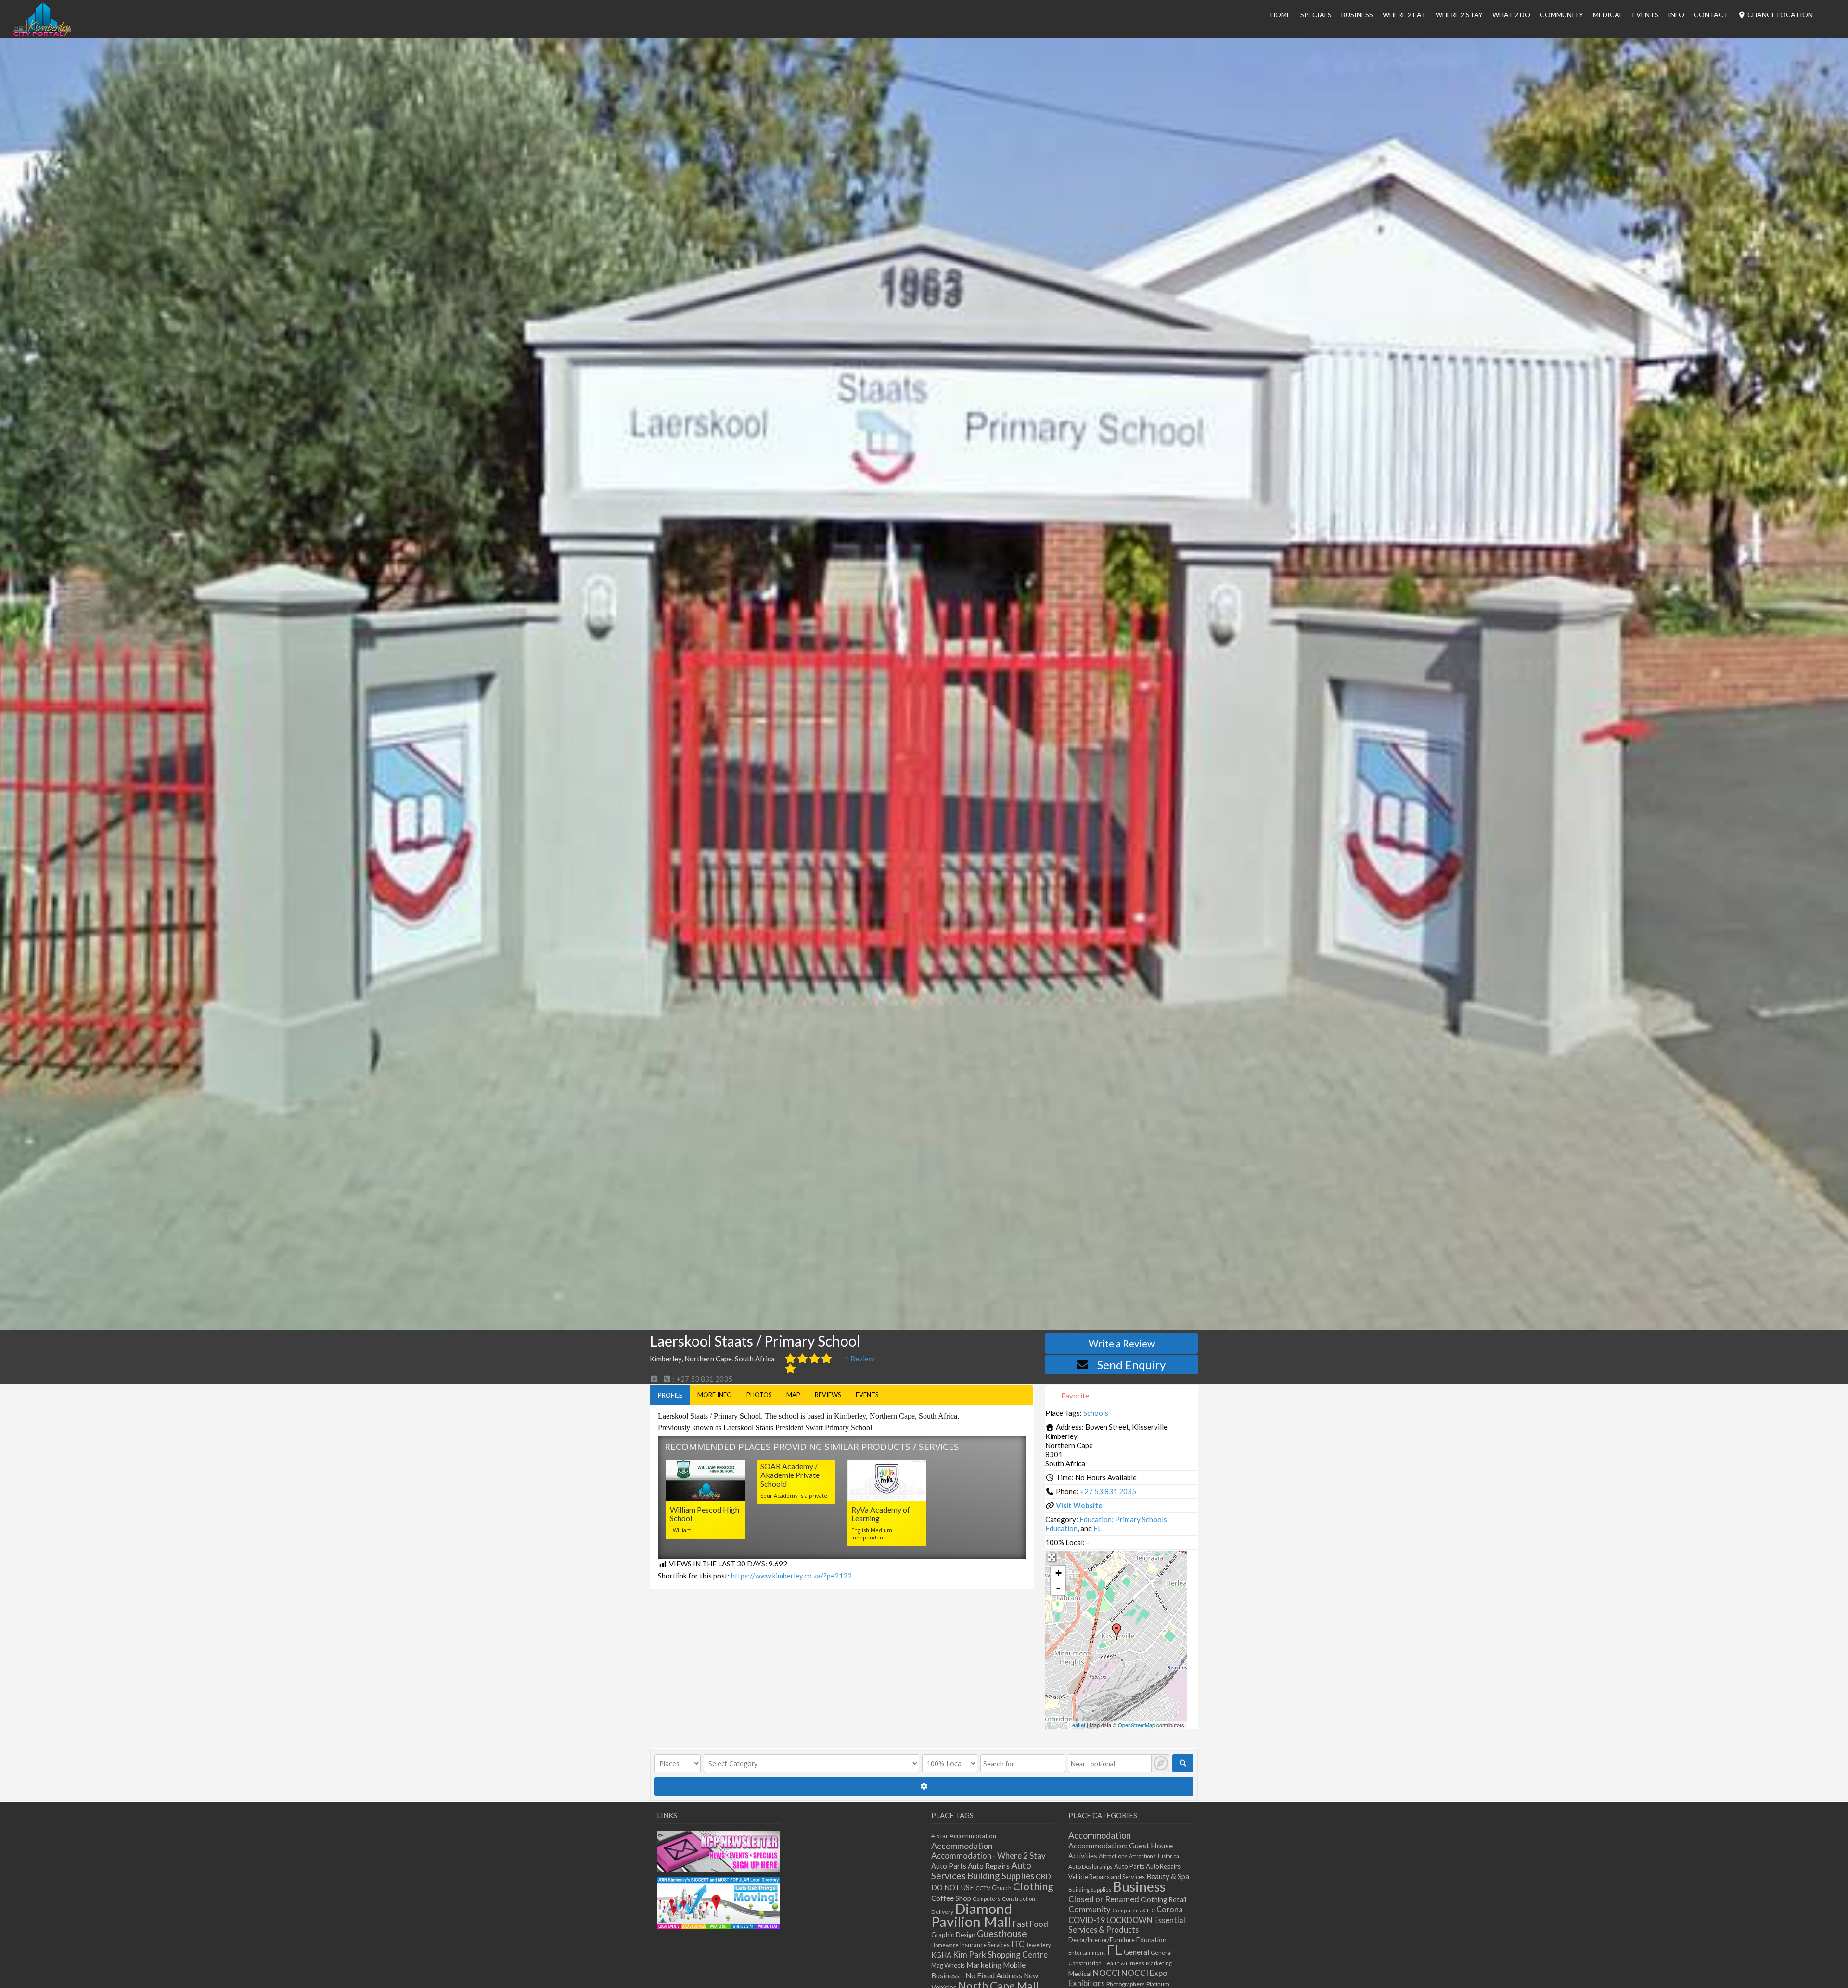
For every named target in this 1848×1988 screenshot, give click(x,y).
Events (1645, 15)
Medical (1608, 15)
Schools (1096, 1413)
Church (1002, 1888)
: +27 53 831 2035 (702, 1379)
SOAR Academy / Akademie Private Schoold (790, 1475)
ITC (1018, 1944)
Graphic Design (953, 1935)
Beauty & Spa (1168, 1876)
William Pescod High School (705, 1514)
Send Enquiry (1131, 1365)
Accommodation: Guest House (1121, 1845)
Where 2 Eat (1404, 15)
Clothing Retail (1163, 1900)
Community (1562, 15)
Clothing (1033, 1886)
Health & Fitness (1124, 1963)
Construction (1019, 1899)
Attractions (1113, 1856)
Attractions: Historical (1155, 1856)
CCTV (983, 1888)
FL (1097, 1528)
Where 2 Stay (1459, 15)
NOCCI (1106, 1973)
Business (1139, 1886)
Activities (1083, 1855)
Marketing (984, 1965)
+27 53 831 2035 (1108, 1491)
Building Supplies (1001, 1876)
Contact (1711, 15)
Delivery (942, 1912)
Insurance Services (985, 1945)
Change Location (1779, 15)
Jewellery (1039, 1945)
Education (1061, 1528)
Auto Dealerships (1091, 1866)
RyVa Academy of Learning (881, 1514)
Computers (987, 1899)
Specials (1316, 15)
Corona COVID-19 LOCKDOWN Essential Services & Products (1127, 1919)
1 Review (859, 1359)
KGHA (941, 1955)
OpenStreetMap (1136, 1725)
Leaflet (1077, 1725)
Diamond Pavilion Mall (972, 1915)
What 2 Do (1511, 15)
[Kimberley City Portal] (42, 33)
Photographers (1126, 1984)
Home (1281, 15)
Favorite (1074, 1396)
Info (1676, 15)
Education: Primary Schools (1123, 1519)
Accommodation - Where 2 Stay (988, 1855)
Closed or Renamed (1104, 1899)
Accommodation (962, 1846)
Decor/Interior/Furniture (1102, 1940)
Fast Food (1030, 1924)
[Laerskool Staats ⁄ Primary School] (1116, 1631)
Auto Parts (949, 1866)
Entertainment (1087, 1953)
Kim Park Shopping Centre (1000, 1955)
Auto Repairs (989, 1866)
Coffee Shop (951, 1898)
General (1136, 1952)
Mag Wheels (948, 1966)
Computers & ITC (1134, 1910)
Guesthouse (1002, 1933)
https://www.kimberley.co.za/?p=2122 (791, 1576)
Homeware (945, 1945)
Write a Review (1122, 1343)
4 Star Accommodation (964, 1836)
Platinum (1158, 1984)
